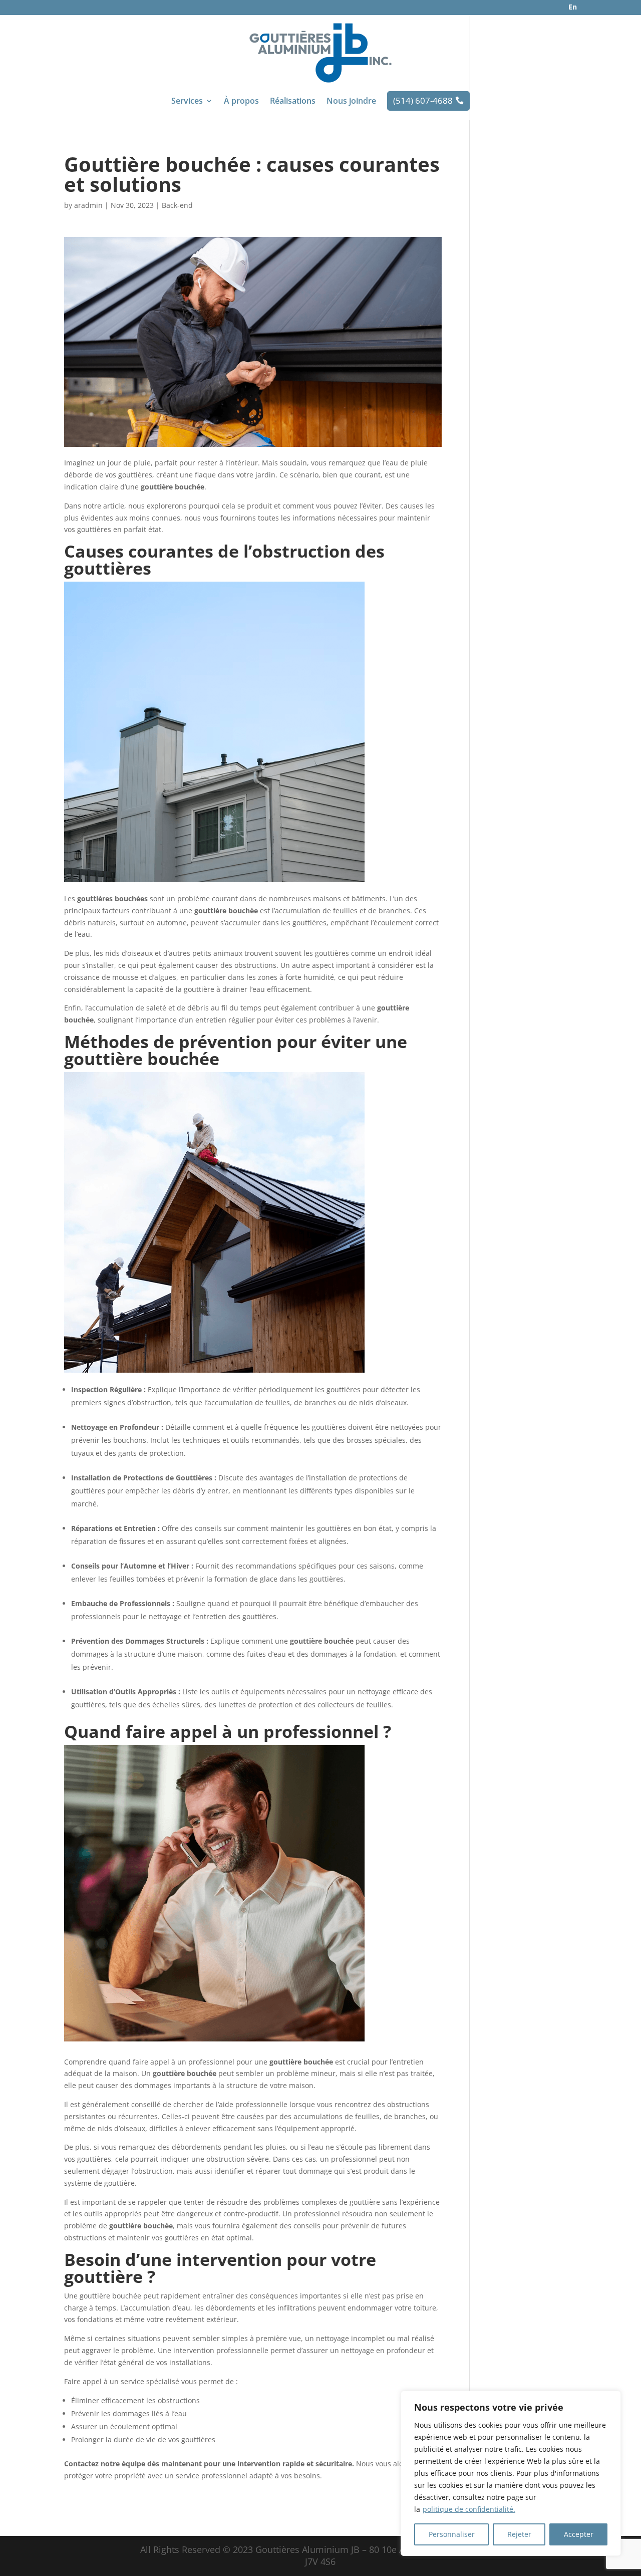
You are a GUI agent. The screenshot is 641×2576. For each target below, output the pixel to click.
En (573, 7)
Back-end (177, 205)
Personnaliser (452, 2534)
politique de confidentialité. (469, 2509)
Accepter (579, 2534)
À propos (241, 102)
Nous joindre (351, 102)
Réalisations (293, 102)
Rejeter (519, 2534)
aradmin (88, 205)
